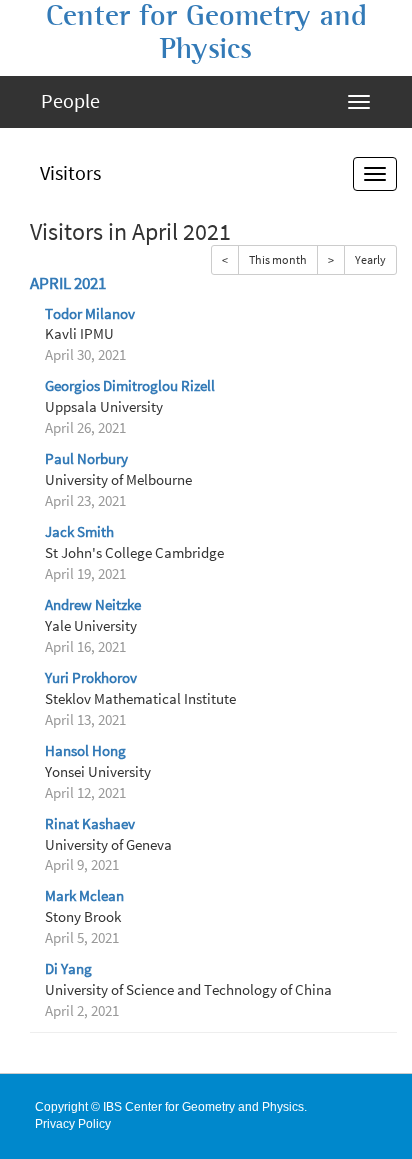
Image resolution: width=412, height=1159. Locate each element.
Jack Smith (79, 532)
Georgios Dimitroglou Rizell (130, 386)
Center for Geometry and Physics (206, 32)
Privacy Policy (73, 1124)
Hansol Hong (85, 751)
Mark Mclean (84, 896)
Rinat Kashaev (90, 824)
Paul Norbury (86, 459)
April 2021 (68, 283)
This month (278, 259)
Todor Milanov (90, 314)
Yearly (370, 259)
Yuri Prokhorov (91, 678)
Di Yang (68, 969)
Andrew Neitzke (93, 605)
